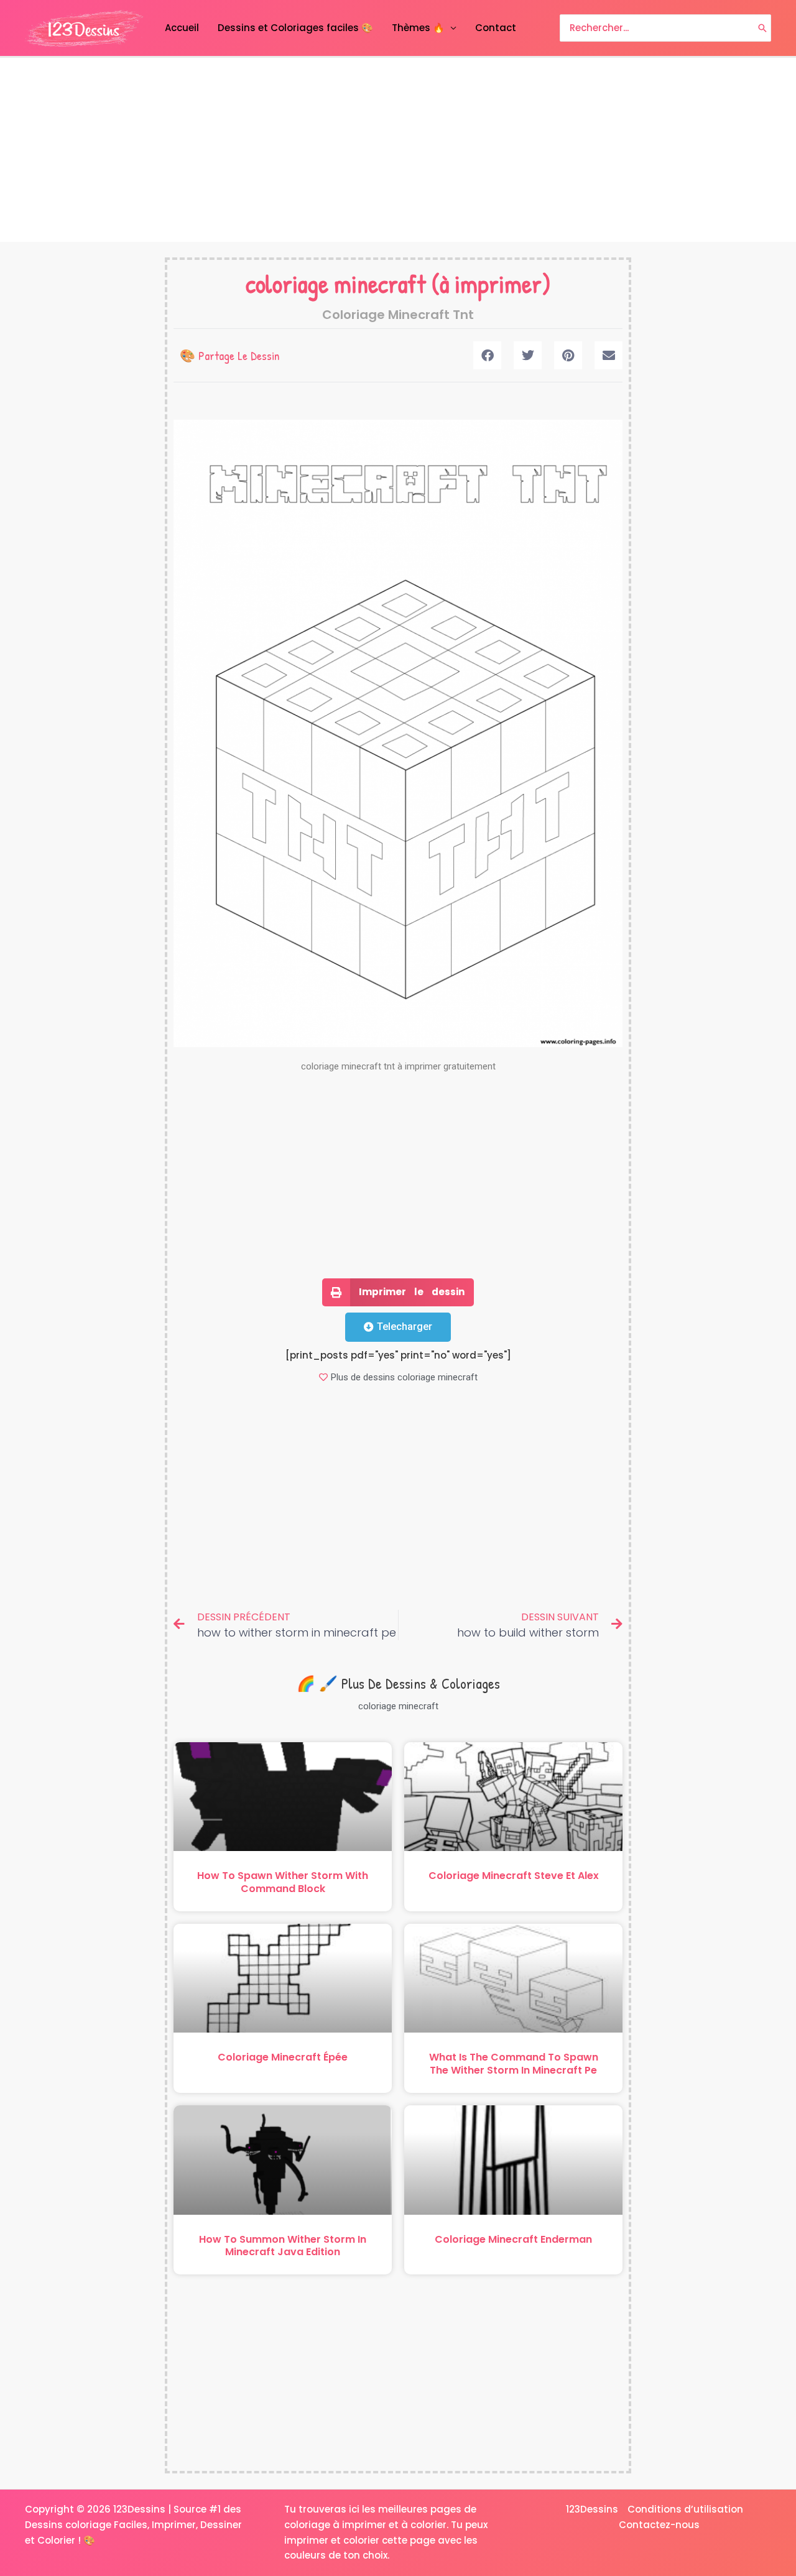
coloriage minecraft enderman (513, 2239)
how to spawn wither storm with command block (283, 1882)
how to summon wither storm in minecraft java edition (283, 2246)
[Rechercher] (762, 28)
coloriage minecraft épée (283, 2057)
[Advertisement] (398, 150)
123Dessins (592, 2509)
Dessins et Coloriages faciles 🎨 (295, 28)
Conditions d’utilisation (685, 2509)
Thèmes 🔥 (418, 28)
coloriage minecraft (336, 284)
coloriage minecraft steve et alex (514, 1876)
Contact (496, 28)
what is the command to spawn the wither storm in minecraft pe (514, 2064)
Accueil (182, 28)
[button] (487, 355)
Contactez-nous (659, 2525)
